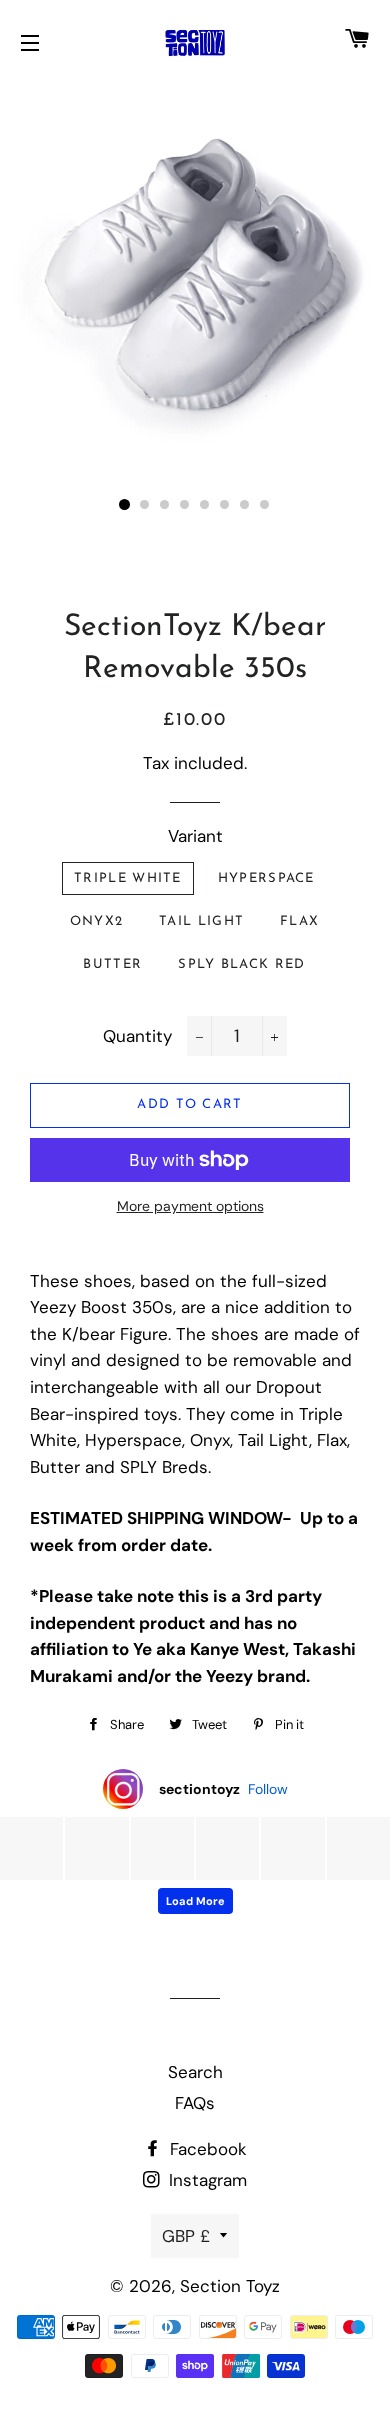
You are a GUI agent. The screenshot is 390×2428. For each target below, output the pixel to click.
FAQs (195, 2103)
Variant (195, 836)
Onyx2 (97, 921)
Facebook (206, 2149)
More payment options (190, 1206)
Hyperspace (266, 878)
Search (195, 2072)
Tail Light (201, 921)
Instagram (205, 2180)
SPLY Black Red (241, 964)
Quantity (137, 1036)
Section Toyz (230, 2286)
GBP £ (186, 2236)
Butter (112, 964)
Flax (299, 921)
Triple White (128, 878)
